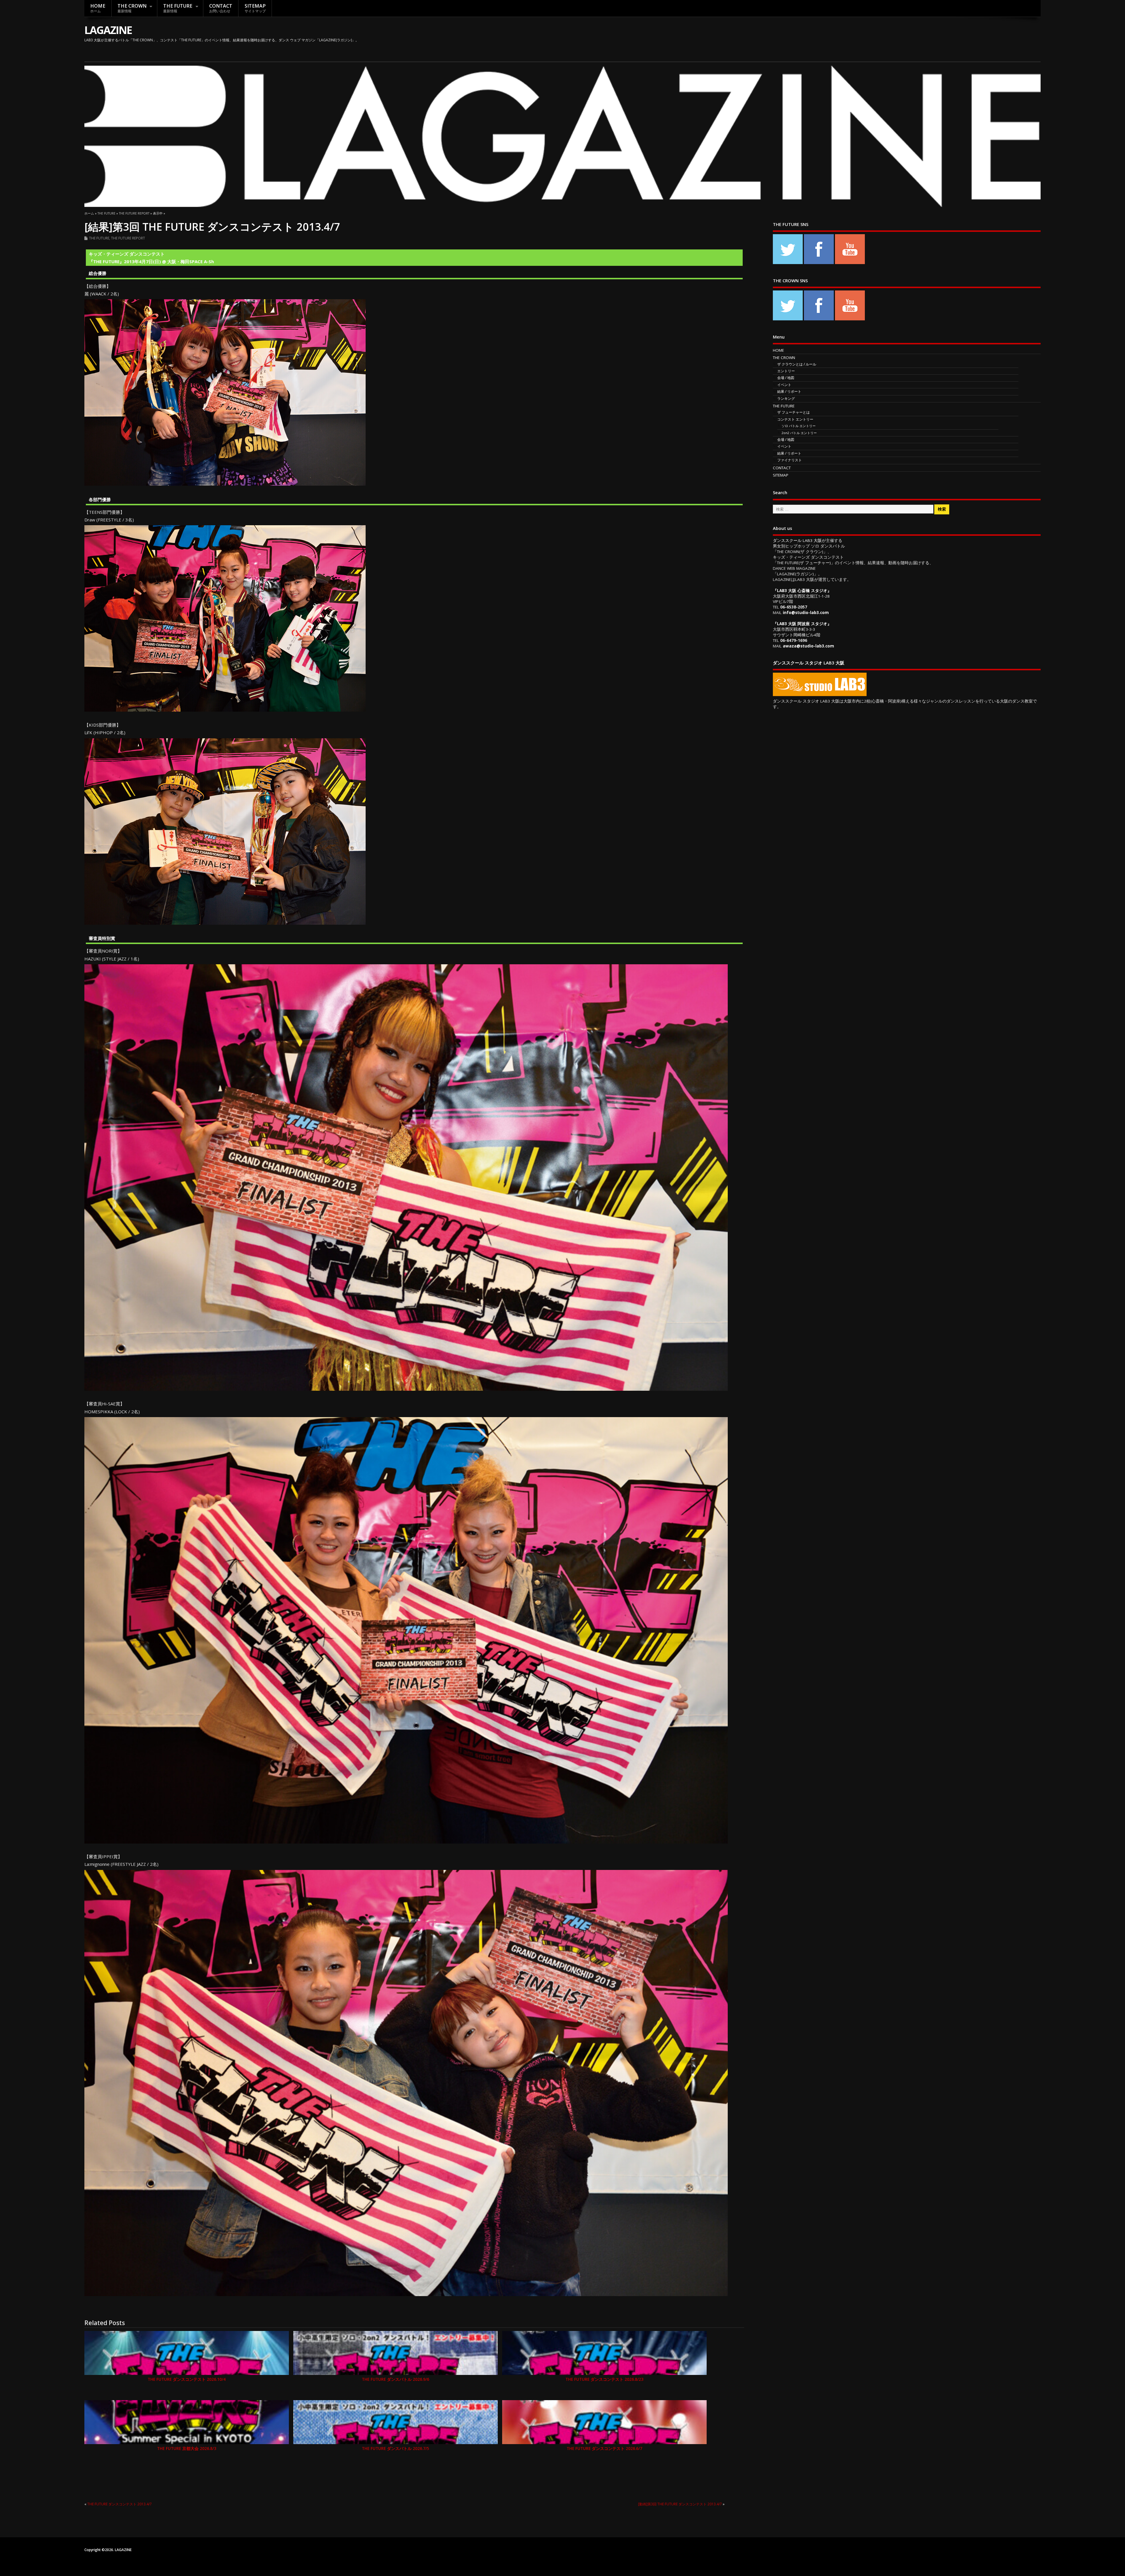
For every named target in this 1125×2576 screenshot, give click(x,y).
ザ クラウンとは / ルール (797, 364)
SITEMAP (255, 8)
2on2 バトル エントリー (799, 433)
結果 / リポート (789, 391)
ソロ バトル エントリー (799, 426)
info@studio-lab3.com (806, 613)
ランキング (786, 398)
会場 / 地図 (786, 378)
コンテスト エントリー (795, 419)
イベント (784, 385)
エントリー (786, 371)
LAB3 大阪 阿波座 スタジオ (802, 624)
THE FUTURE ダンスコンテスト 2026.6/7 (604, 2449)
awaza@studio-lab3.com (808, 646)
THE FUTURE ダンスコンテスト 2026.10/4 (187, 2379)
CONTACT (221, 8)
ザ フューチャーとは (794, 412)
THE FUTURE (178, 8)
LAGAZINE (108, 30)
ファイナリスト (790, 460)
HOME (98, 8)
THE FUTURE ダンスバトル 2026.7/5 (396, 2449)
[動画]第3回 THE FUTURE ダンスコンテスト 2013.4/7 (680, 2504)
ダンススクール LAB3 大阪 (797, 540)
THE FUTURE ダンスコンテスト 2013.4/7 (120, 2504)
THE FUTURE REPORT (128, 238)
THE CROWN (132, 8)
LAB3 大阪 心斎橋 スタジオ (802, 591)
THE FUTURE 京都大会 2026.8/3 (187, 2449)
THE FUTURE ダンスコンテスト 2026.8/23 (604, 2379)
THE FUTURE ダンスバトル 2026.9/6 (396, 2379)
